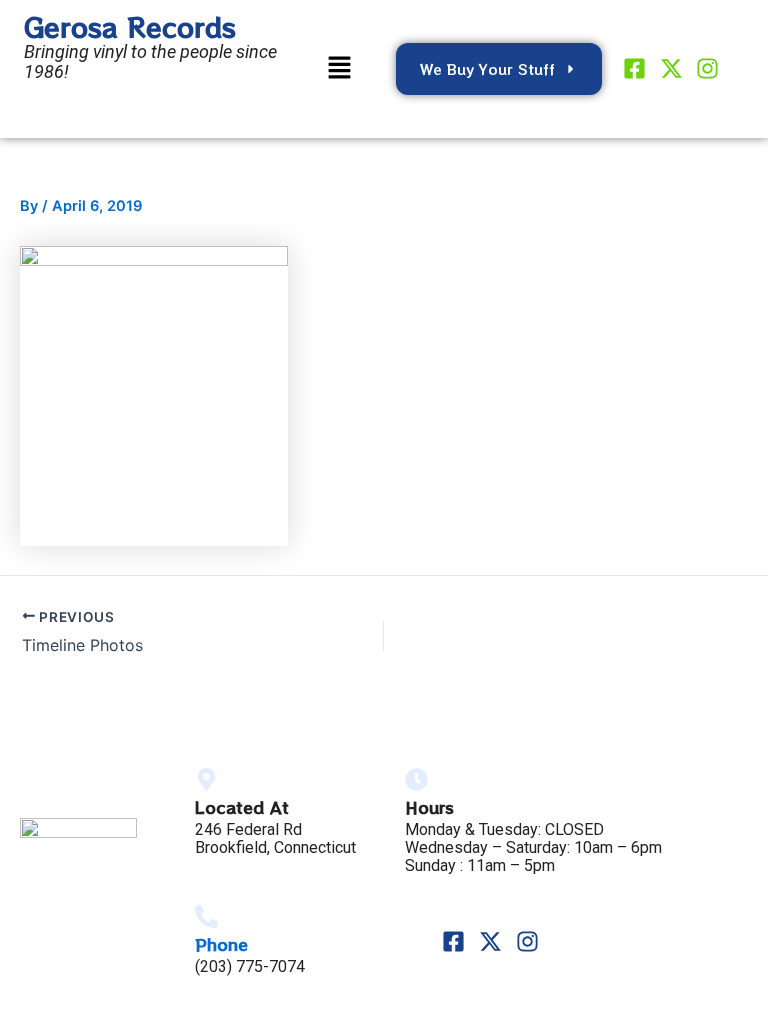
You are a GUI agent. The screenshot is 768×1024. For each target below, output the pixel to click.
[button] (339, 68)
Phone (221, 944)
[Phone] (206, 916)
